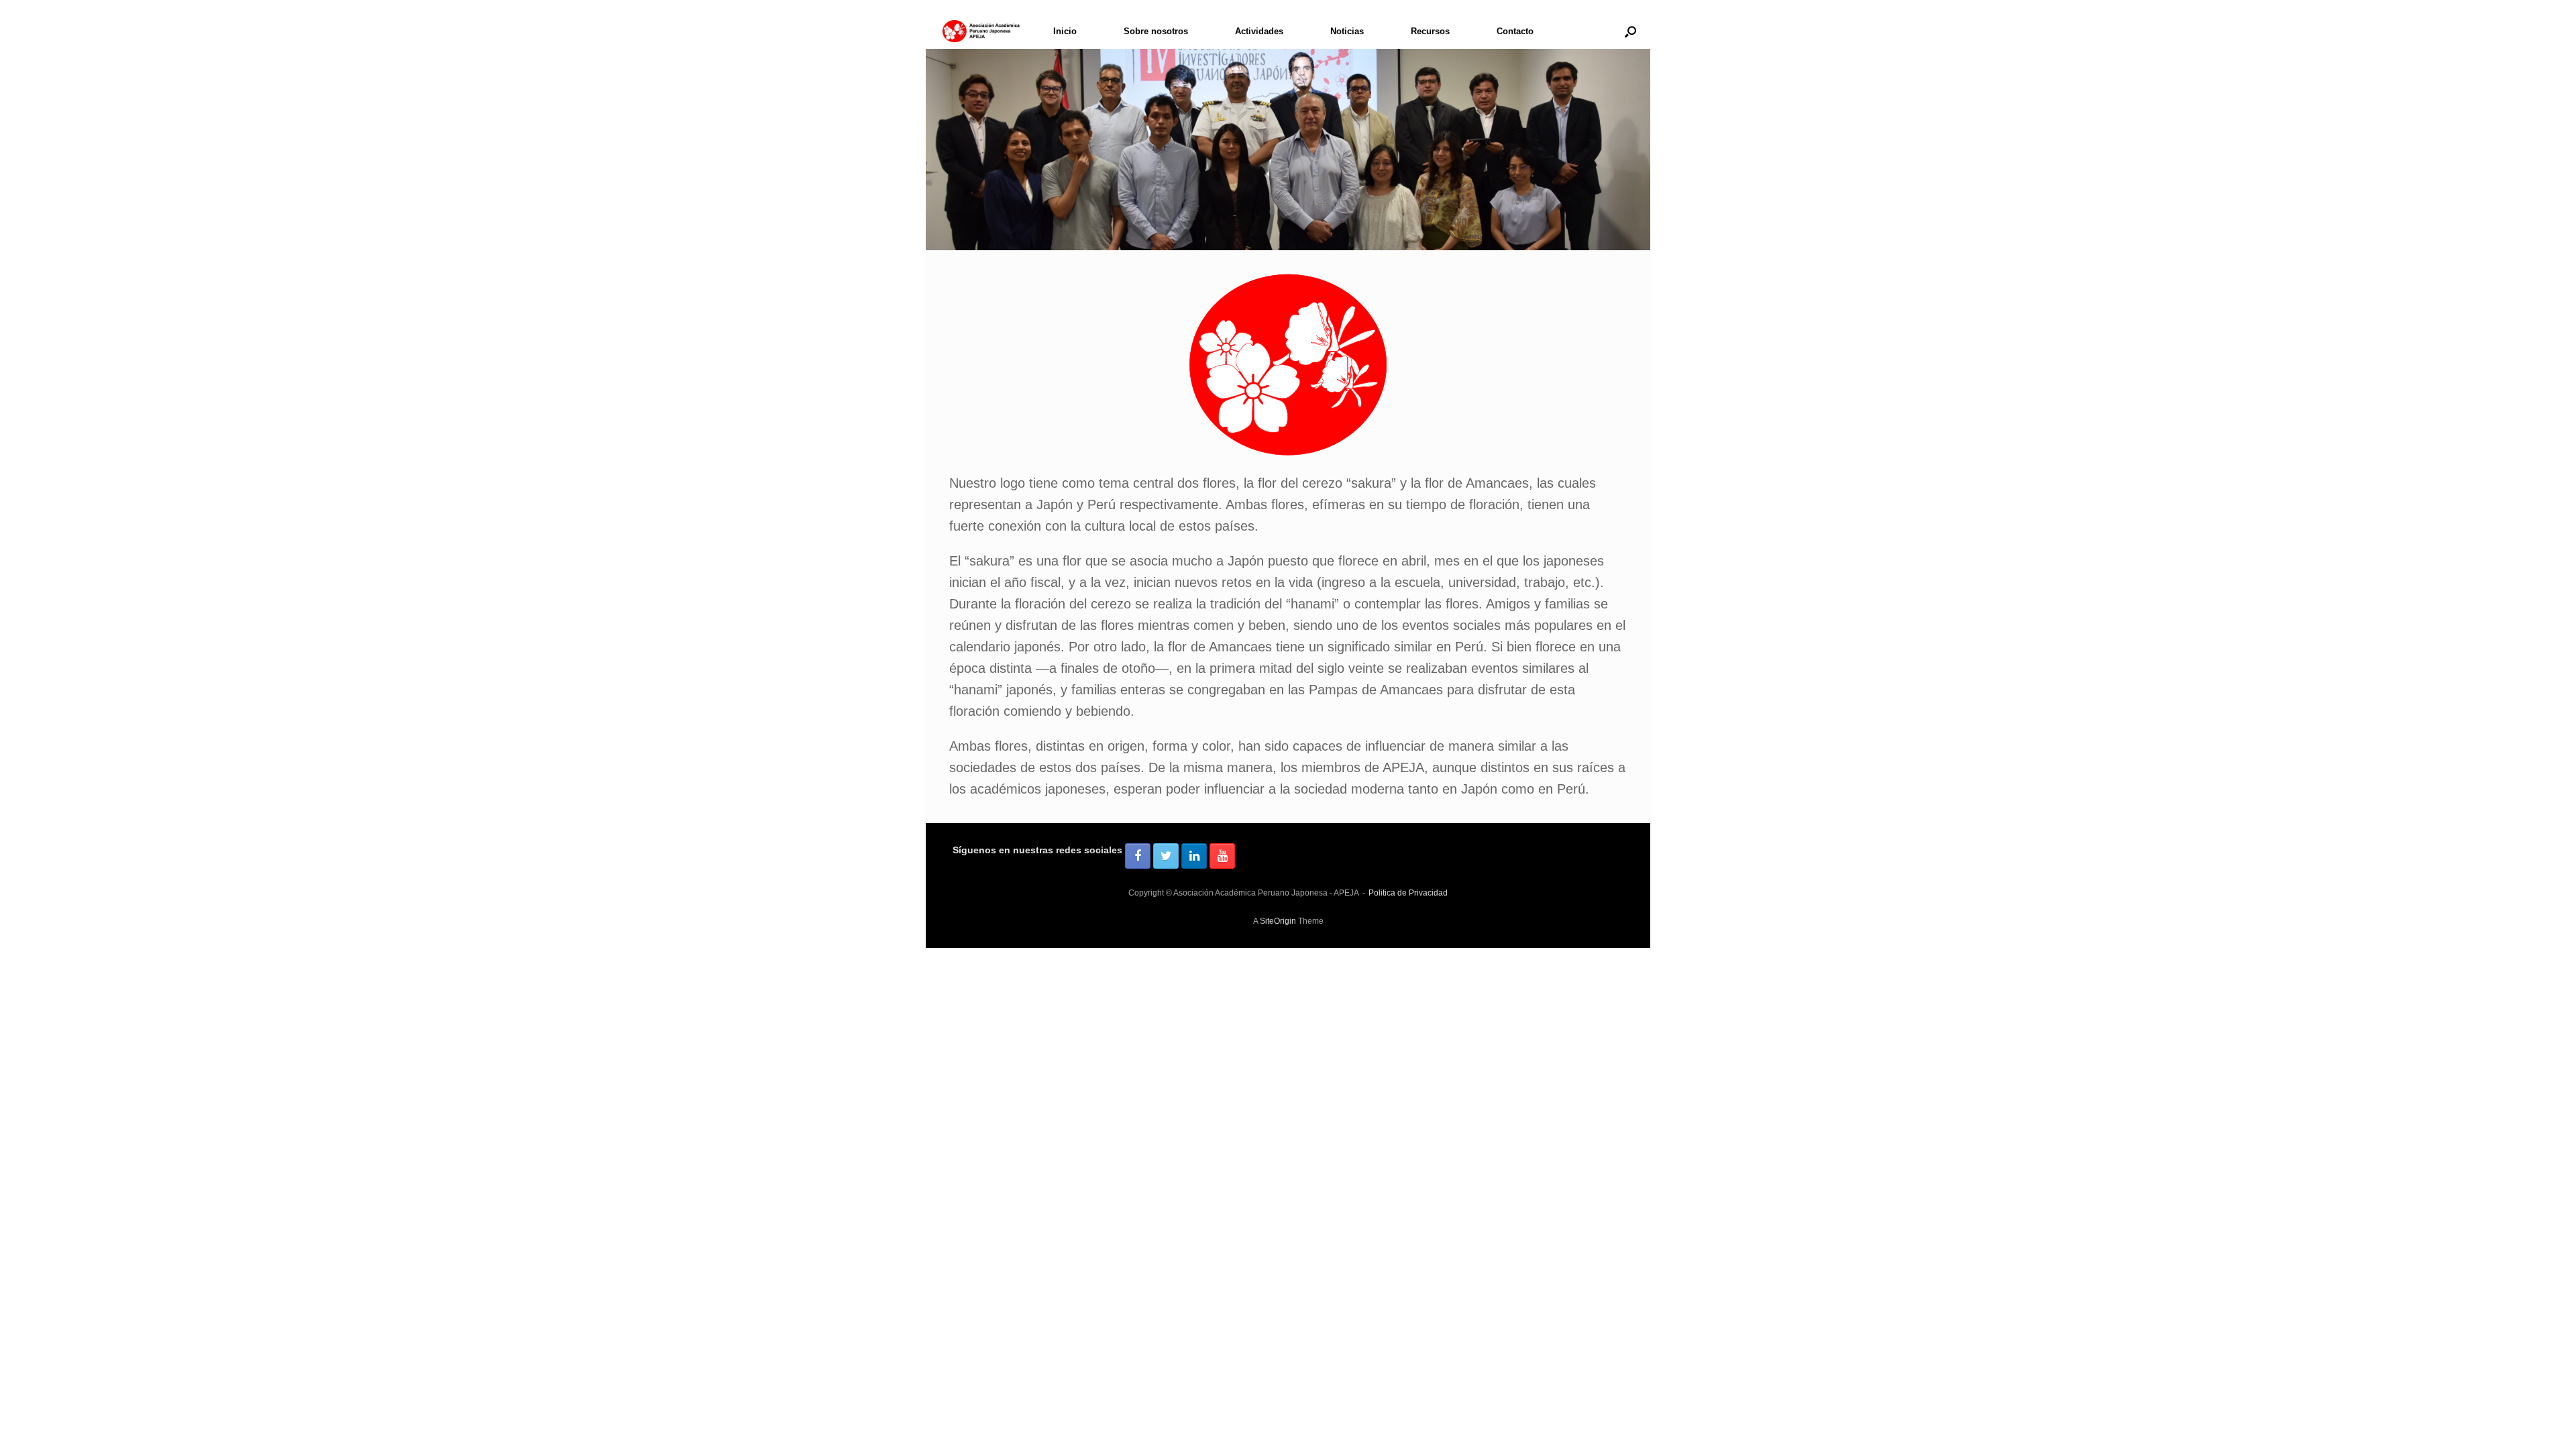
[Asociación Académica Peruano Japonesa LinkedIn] (1194, 856)
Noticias (1347, 31)
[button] (1630, 31)
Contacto (1515, 31)
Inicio (1065, 31)
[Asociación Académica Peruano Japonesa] (981, 31)
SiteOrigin (1278, 921)
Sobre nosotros (1156, 31)
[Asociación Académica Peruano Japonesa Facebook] (1138, 856)
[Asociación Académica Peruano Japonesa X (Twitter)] (1166, 856)
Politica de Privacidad (1408, 893)
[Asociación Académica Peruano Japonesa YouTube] (1222, 856)
